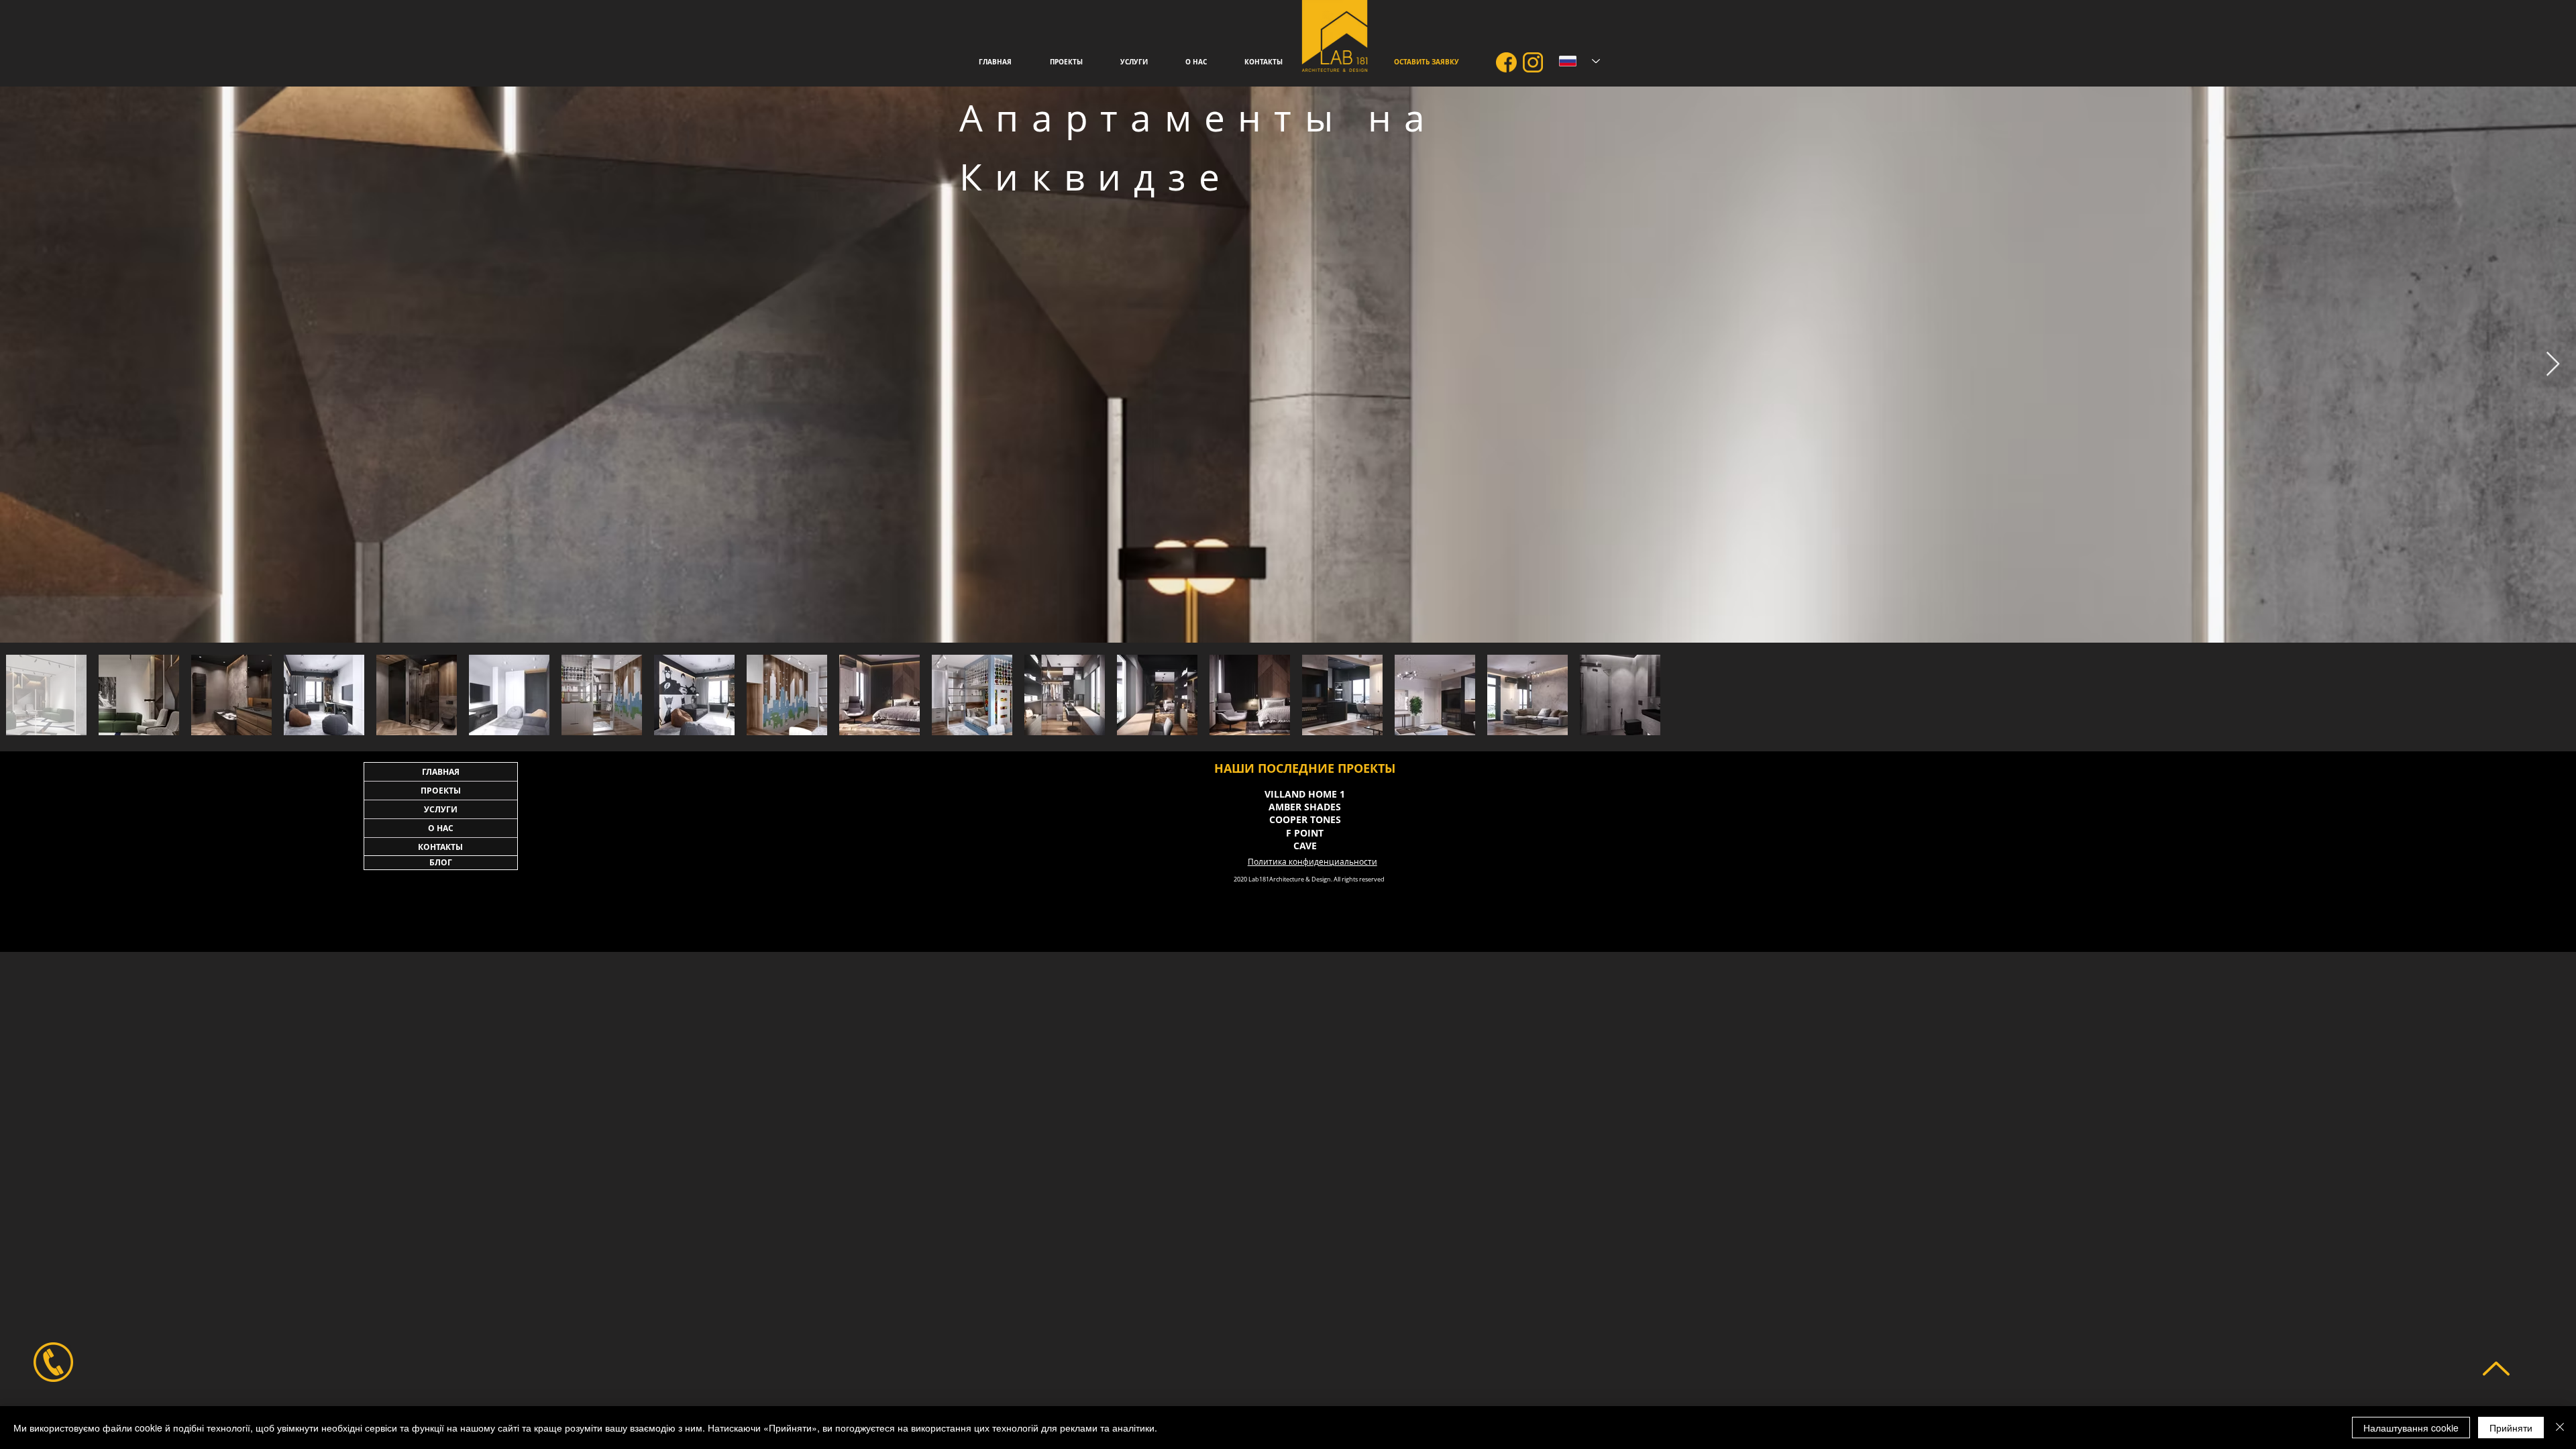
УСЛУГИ (441, 809)
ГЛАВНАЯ (441, 772)
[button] (1134, 62)
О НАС (441, 828)
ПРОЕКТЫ (441, 791)
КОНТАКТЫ (440, 847)
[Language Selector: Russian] (1579, 61)
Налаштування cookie (2411, 1428)
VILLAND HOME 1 (1305, 794)
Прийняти (2511, 1428)
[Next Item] (2553, 365)
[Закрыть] (2560, 1428)
